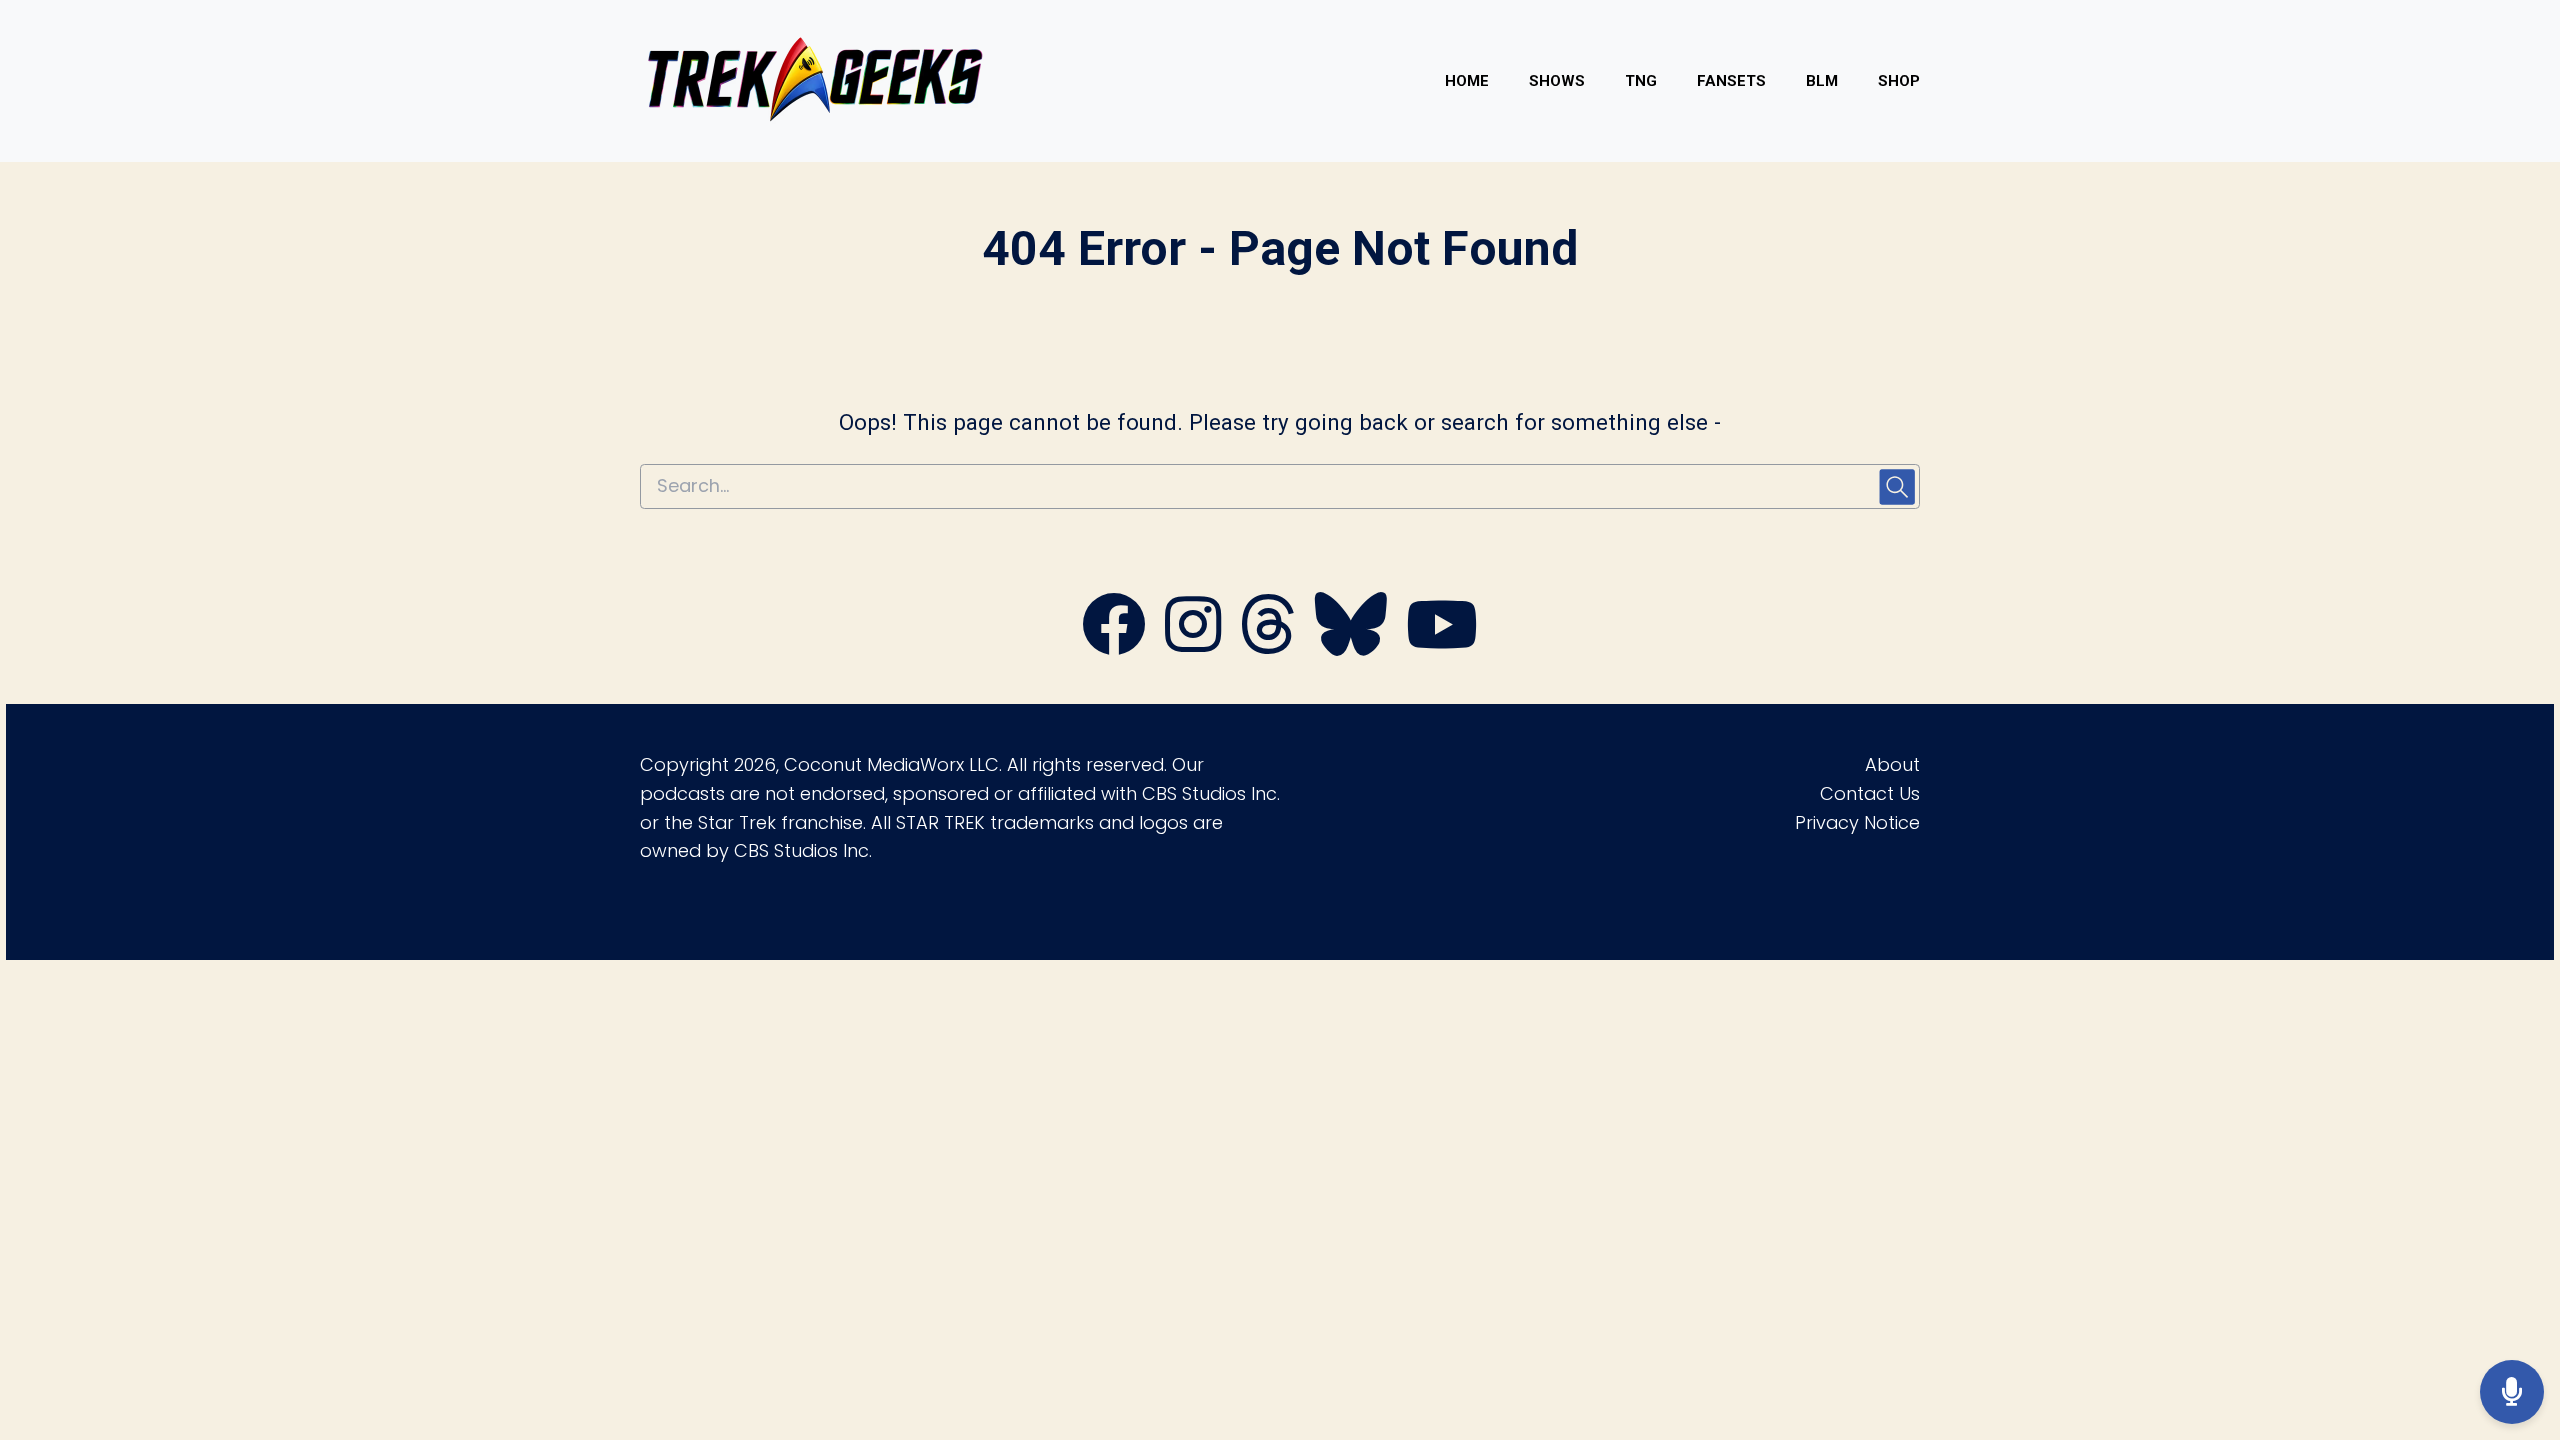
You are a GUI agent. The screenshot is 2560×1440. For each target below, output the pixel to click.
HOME (1467, 81)
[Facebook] (1114, 645)
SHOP (1899, 81)
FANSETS (1731, 81)
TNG (1641, 81)
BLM (1822, 81)
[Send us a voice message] (2512, 1392)
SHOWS (1557, 81)
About (1892, 764)
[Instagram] (1193, 645)
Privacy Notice (1857, 822)
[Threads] (1268, 645)
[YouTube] (1442, 645)
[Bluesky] (1351, 645)
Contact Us (1870, 793)
